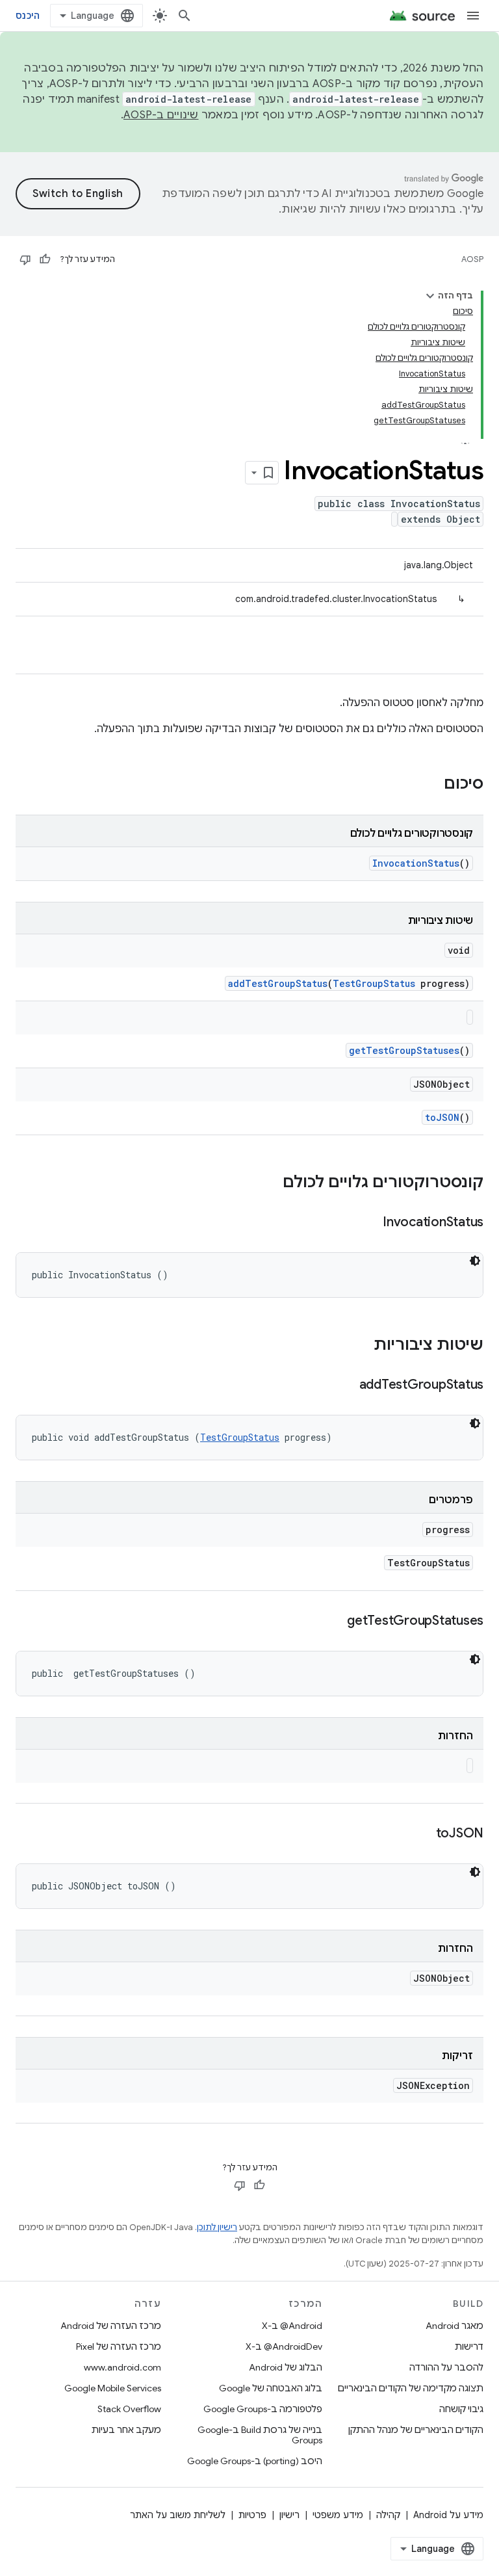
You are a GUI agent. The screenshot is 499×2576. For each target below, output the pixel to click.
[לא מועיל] (25, 259)
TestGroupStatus (374, 983)
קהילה (388, 2515)
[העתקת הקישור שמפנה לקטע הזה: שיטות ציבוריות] (361, 1346)
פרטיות (252, 2515)
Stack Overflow (129, 2409)
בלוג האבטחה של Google (271, 2388)
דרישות (469, 2346)
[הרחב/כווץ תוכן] (430, 296)
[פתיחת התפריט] (473, 16)
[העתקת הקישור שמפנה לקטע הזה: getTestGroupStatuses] (334, 1622)
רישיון (289, 2515)
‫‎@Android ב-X (292, 2326)
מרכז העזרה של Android (111, 2326)
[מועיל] (45, 259)
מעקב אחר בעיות (126, 2430)
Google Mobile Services (113, 2388)
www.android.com (122, 2367)
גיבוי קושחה (461, 2409)
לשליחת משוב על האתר (178, 2515)
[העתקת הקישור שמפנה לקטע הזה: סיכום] (431, 785)
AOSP (472, 259)
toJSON (442, 1117)
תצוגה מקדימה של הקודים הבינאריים (411, 2388)
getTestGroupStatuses (404, 1050)
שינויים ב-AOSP (161, 115)
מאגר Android (454, 2326)
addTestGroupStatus (278, 983)
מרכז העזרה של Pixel (119, 2346)
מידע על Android (448, 2515)
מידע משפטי (338, 2515)
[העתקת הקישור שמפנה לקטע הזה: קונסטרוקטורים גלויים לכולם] (270, 1183)
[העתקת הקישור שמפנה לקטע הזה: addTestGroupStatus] (346, 1386)
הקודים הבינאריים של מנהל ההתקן (416, 2430)
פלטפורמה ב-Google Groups (263, 2409)
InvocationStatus (416, 863)
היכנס (28, 16)
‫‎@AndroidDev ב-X (284, 2346)
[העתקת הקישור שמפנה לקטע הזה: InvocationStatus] (370, 1223)
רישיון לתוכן (217, 2227)
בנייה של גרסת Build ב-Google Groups (260, 2435)
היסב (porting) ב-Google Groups (255, 2461)
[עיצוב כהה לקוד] (475, 1261)
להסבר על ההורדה (446, 2367)
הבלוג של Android (286, 2367)
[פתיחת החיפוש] (185, 16)
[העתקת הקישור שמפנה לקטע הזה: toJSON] (423, 1834)
